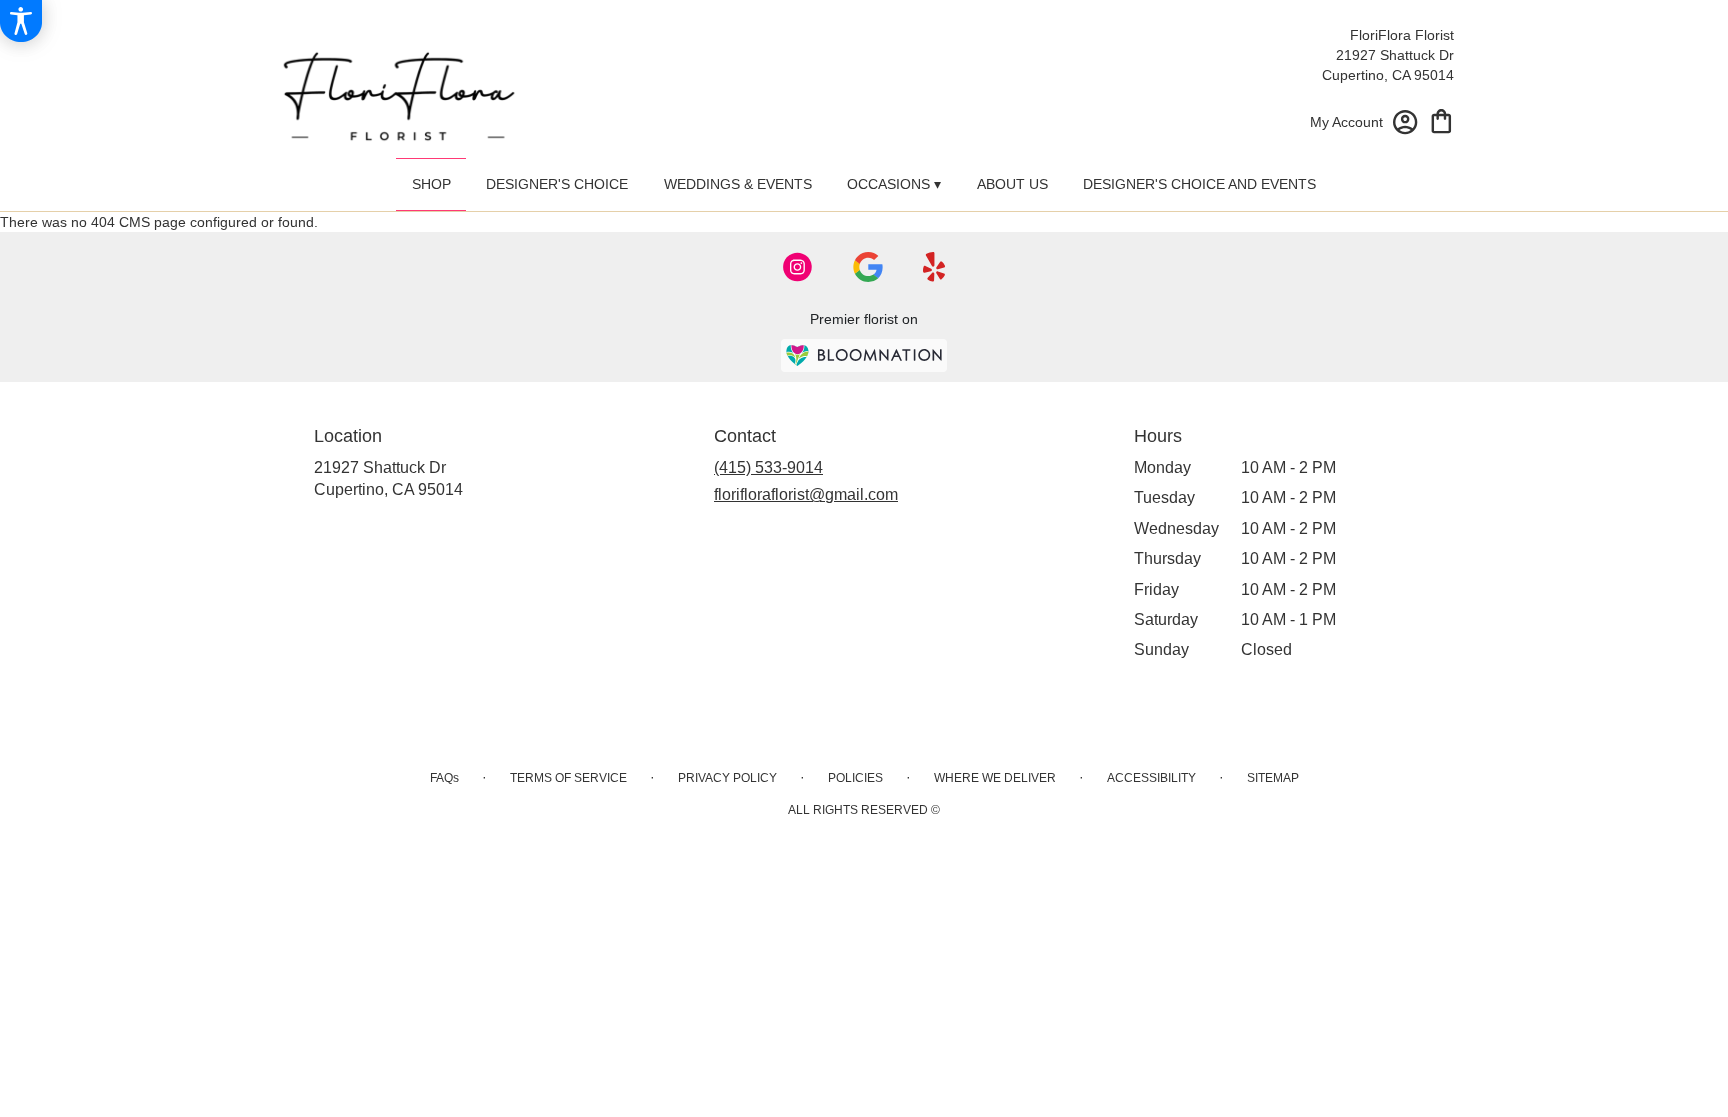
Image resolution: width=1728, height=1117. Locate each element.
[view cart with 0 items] (1441, 119)
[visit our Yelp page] (934, 267)
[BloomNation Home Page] (864, 355)
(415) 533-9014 (768, 467)
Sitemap (1273, 778)
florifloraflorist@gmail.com (806, 494)
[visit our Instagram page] (798, 267)
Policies (855, 778)
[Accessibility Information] (21, 21)
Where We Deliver (995, 778)
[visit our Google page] (868, 267)
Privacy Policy (727, 778)
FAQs (444, 778)
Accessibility (1151, 778)
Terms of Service (568, 778)
